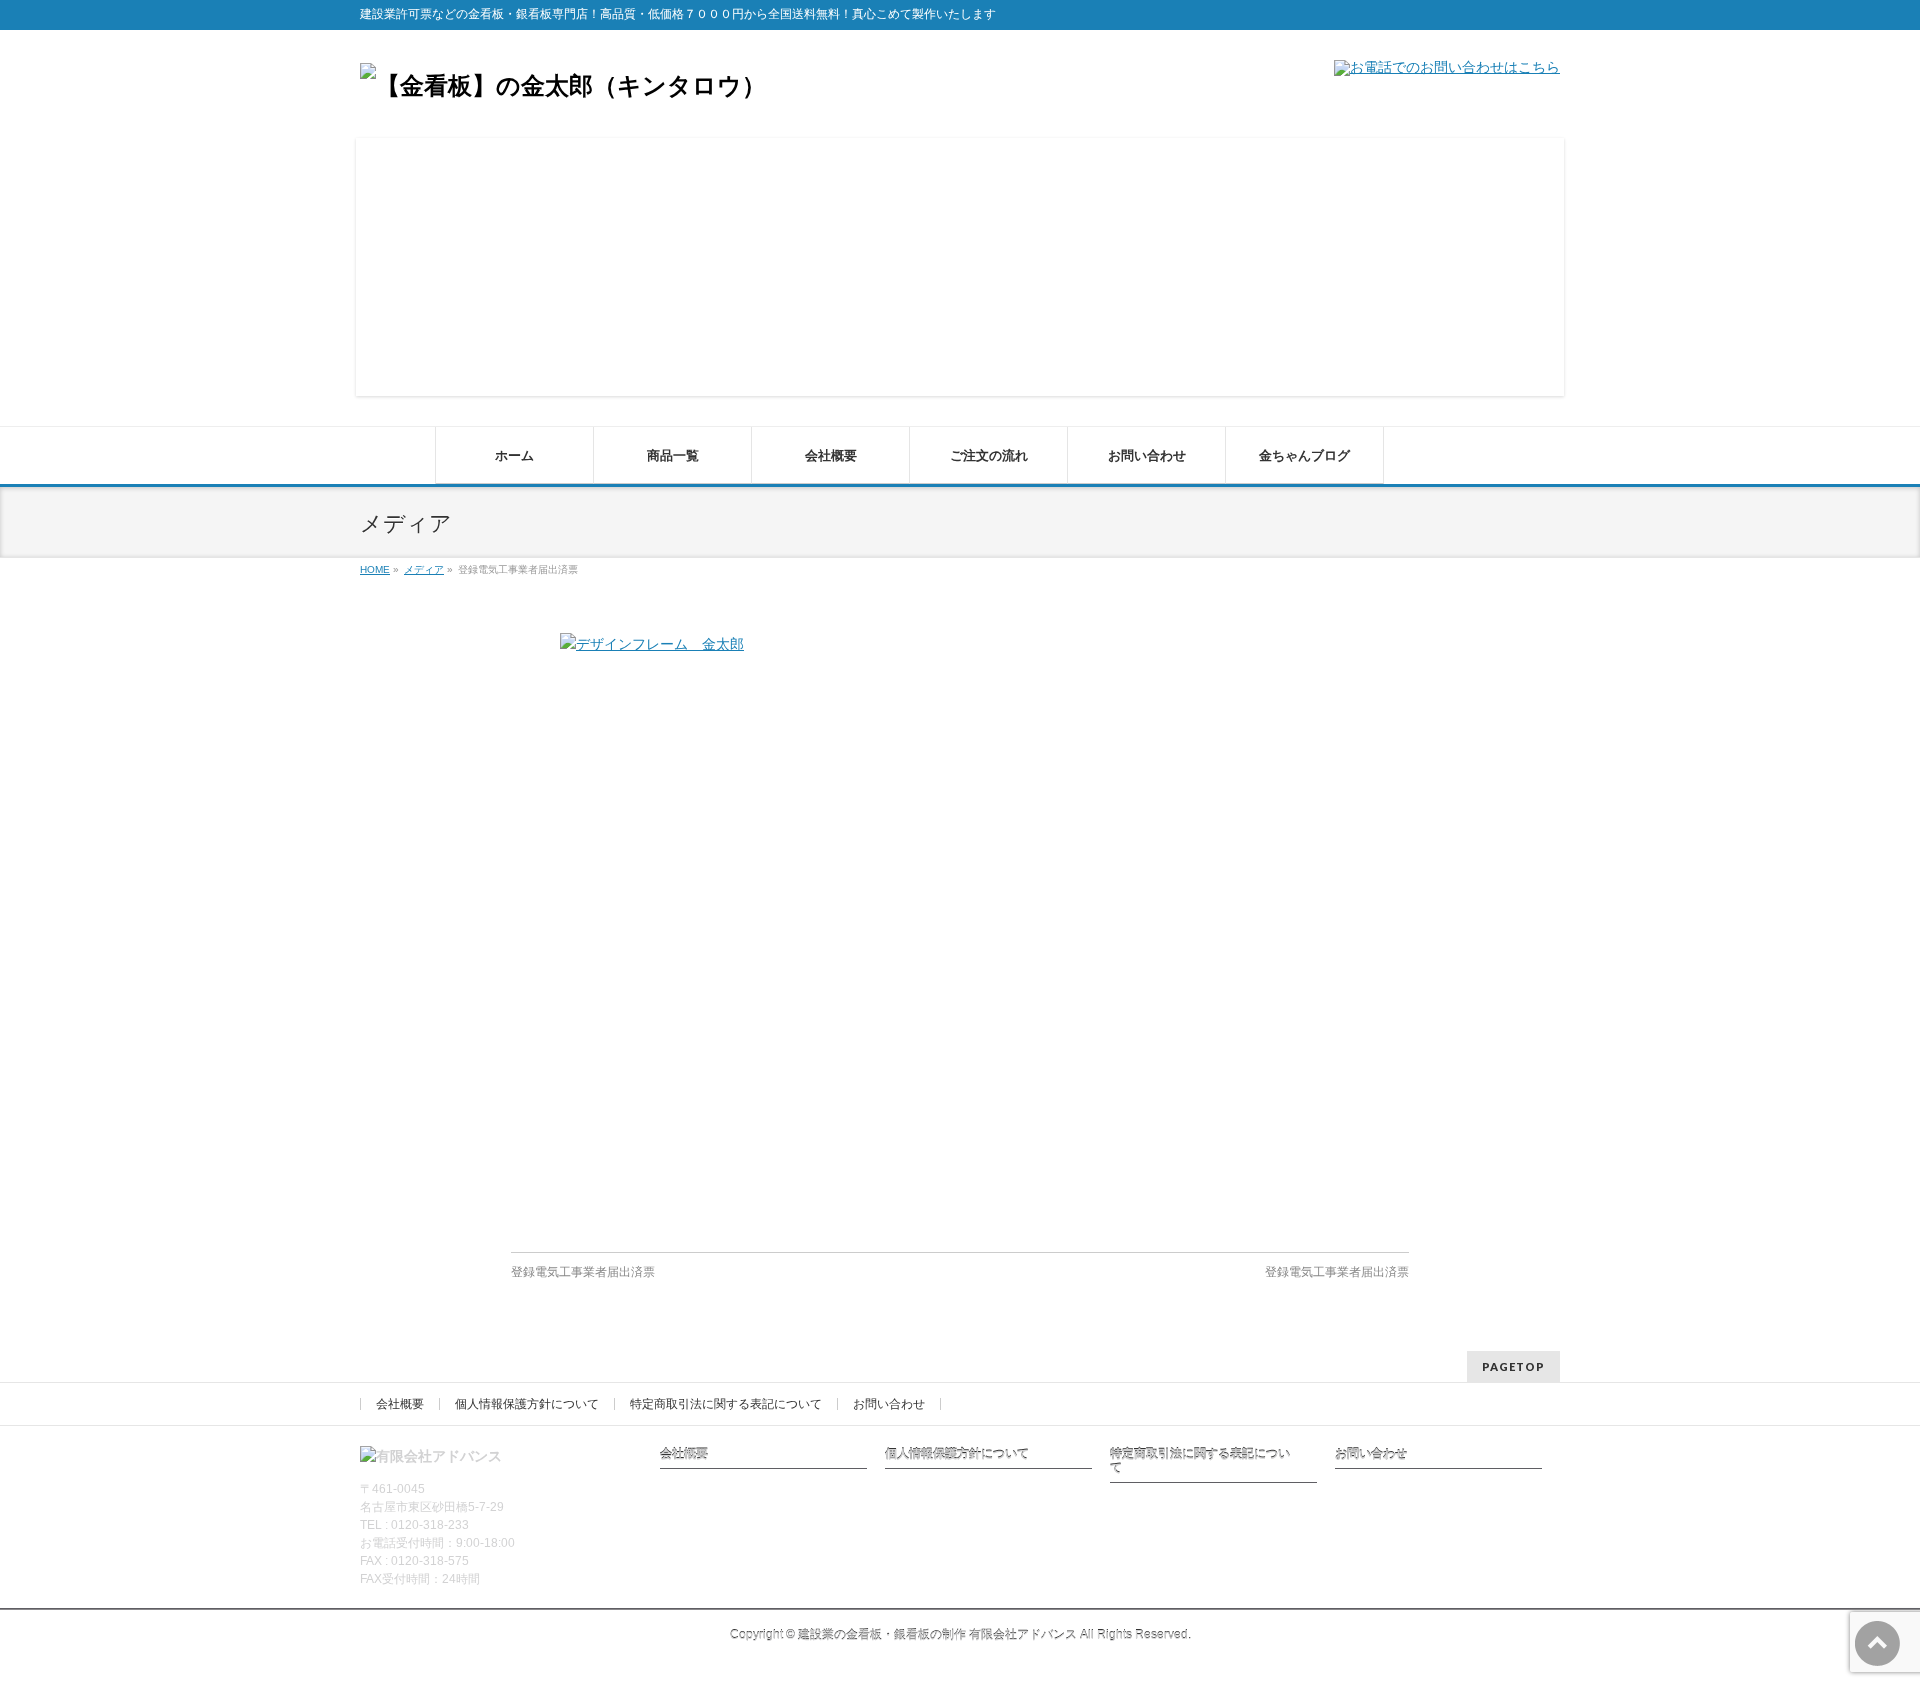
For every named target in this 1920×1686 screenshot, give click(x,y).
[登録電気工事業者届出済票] (960, 932)
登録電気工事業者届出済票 (583, 1272)
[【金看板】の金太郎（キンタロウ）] (563, 85)
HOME (375, 569)
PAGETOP (1513, 1366)
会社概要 (400, 1404)
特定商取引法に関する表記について (726, 1404)
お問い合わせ (889, 1404)
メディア (424, 569)
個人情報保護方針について (527, 1404)
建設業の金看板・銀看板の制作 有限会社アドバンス (937, 1635)
